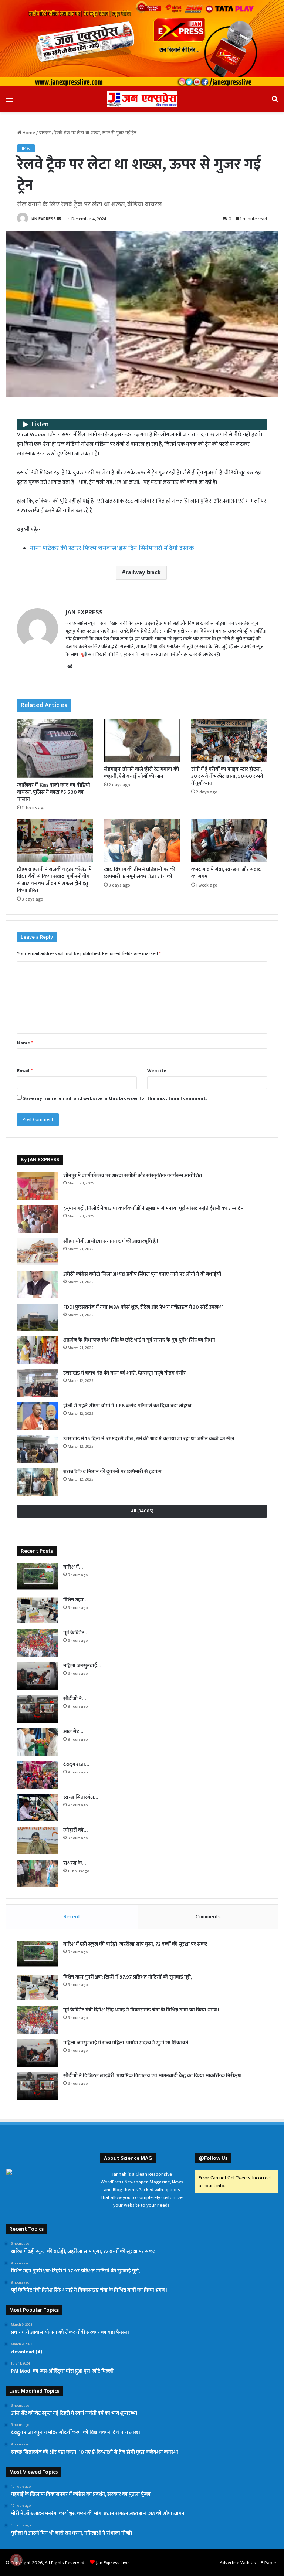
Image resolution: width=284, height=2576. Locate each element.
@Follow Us (213, 2158)
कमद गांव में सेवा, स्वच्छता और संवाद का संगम (226, 873)
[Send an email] (59, 219)
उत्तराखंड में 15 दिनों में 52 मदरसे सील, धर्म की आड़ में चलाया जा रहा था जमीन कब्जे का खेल (149, 1439)
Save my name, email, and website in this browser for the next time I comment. (115, 1098)
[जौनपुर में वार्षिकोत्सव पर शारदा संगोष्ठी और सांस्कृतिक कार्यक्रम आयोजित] (37, 1186)
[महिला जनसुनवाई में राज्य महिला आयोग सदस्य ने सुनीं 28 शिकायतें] (37, 1676)
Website (157, 1071)
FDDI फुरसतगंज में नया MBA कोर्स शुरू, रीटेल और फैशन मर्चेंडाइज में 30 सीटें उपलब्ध (143, 1307)
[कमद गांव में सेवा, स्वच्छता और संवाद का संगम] (229, 841)
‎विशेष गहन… (75, 1600)
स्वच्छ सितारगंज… (81, 1797)
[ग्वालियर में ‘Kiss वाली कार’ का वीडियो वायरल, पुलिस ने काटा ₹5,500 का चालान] (55, 748)
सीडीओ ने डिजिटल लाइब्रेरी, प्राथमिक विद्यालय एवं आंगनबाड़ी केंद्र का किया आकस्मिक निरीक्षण (152, 2076)
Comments (208, 1917)
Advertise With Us (238, 2563)
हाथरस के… (75, 1863)
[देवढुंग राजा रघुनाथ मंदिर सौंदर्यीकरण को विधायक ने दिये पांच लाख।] (37, 1775)
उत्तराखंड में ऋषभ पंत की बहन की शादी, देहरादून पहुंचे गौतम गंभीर (124, 1373)
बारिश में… (73, 1567)
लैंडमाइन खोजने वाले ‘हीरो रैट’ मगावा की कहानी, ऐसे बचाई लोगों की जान (141, 773)
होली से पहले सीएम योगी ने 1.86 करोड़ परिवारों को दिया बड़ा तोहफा (127, 1406)
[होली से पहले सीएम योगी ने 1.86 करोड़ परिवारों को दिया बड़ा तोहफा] (37, 1416)
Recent (72, 1917)
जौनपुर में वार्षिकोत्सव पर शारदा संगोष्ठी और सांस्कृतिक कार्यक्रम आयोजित (133, 1175)
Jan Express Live (112, 2563)
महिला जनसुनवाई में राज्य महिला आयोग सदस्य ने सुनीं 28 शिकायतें (126, 2043)
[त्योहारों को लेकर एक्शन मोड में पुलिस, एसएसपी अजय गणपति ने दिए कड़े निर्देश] (37, 1841)
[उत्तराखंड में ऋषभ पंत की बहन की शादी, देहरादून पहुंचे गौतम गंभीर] (37, 1383)
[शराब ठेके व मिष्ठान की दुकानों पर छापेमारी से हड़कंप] (37, 1482)
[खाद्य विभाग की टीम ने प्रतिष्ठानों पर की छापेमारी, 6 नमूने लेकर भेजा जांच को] (142, 841)
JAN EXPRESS (43, 219)
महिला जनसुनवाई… (82, 1666)
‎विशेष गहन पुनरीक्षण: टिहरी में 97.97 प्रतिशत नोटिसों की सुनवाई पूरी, (128, 1977)
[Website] (70, 667)
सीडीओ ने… (75, 1699)
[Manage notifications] (16, 2560)
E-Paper (269, 2563)
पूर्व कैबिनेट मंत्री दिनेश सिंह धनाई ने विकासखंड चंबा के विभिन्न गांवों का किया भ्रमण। (141, 2010)
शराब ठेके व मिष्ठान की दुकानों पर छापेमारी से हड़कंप (112, 1472)
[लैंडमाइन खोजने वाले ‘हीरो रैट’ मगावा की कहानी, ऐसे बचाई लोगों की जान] (142, 740)
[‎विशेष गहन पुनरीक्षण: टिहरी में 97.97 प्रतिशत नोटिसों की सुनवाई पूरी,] (37, 1610)
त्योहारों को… (75, 1830)
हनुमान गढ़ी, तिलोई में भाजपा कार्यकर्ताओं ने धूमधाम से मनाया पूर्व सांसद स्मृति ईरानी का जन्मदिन (153, 1208)
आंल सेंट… (73, 1731)
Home (28, 133)
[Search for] (275, 102)
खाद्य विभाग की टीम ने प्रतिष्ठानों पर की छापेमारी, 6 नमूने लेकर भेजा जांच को (140, 873)
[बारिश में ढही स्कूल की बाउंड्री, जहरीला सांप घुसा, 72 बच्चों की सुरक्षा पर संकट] (37, 1577)
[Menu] (9, 102)
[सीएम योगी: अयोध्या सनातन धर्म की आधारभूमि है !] (37, 1252)
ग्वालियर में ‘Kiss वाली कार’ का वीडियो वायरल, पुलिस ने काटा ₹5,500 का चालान (54, 792)
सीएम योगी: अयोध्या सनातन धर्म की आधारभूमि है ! (111, 1241)
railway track (143, 572)
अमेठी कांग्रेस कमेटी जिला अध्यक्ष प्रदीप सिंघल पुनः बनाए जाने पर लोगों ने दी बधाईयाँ (142, 1274)
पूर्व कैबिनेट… (76, 1633)
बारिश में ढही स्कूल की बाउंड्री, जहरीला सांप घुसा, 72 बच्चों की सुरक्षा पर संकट (135, 1944)
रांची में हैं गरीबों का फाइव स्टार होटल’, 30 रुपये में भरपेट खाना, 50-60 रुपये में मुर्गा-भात (227, 776)
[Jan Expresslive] (142, 99)
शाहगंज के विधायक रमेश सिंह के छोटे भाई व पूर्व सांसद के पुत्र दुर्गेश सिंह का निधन (139, 1340)
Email (25, 1071)
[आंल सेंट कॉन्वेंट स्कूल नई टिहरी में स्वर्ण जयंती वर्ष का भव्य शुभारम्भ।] (37, 1742)
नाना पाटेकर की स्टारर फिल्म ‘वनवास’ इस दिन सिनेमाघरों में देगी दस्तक (112, 548)
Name (25, 1043)
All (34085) (142, 1511)
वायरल (45, 133)
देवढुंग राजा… (76, 1764)
